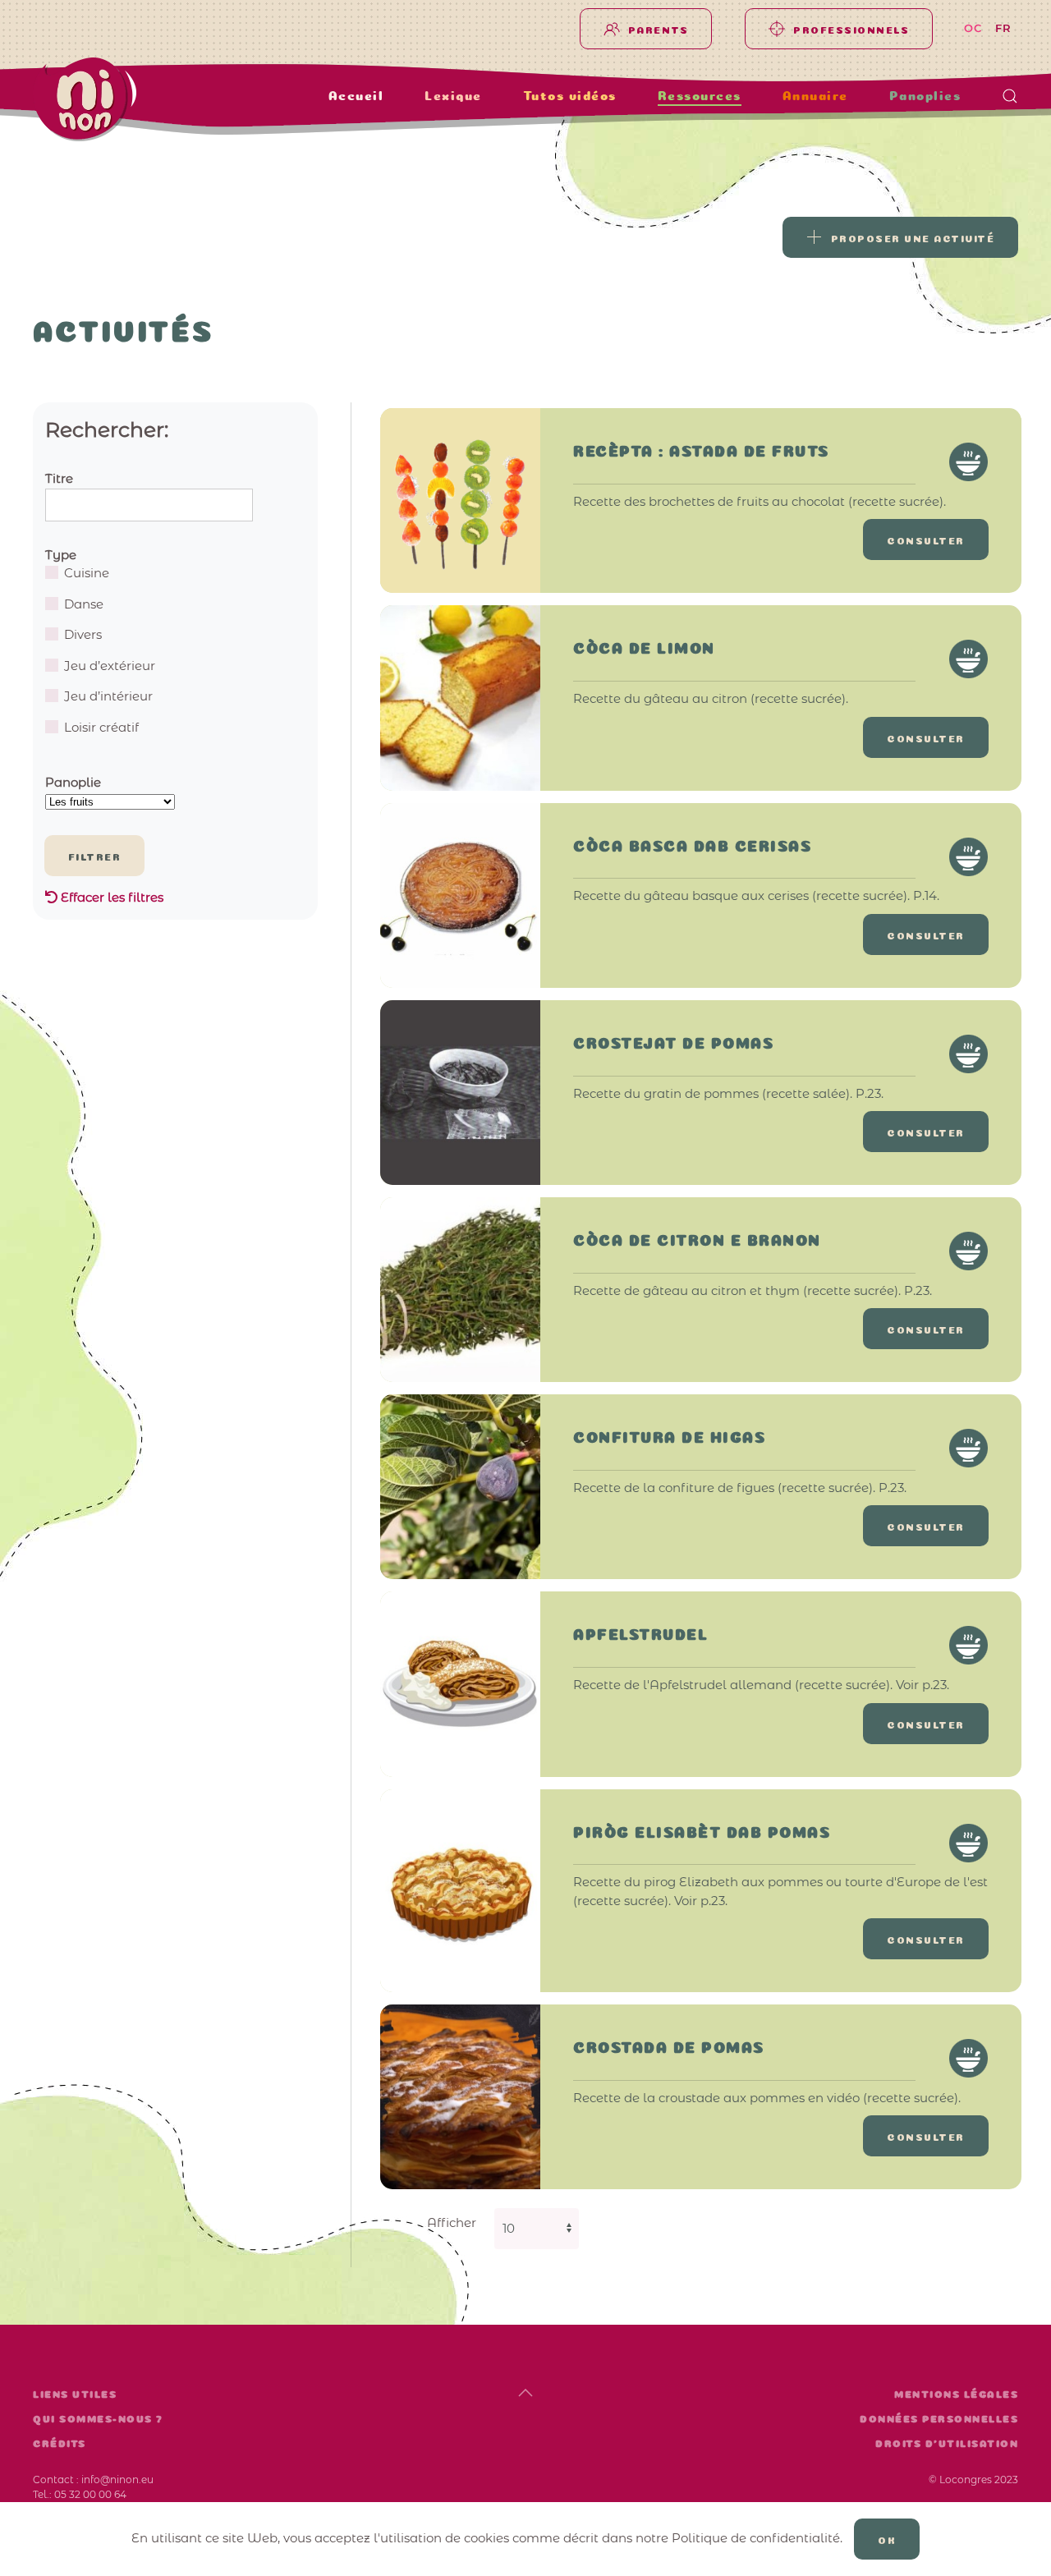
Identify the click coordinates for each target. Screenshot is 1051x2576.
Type (61, 555)
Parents (659, 29)
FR (1004, 28)
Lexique (453, 96)
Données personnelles (939, 2419)
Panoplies (925, 96)
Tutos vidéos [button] (570, 96)
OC (973, 28)
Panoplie (73, 782)
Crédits (60, 2444)
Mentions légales (956, 2395)
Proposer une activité (913, 237)
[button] (1010, 96)
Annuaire (815, 96)
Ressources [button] (700, 96)
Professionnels (851, 29)
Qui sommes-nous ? (98, 2419)
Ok (887, 2539)
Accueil (356, 96)
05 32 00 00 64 (90, 2494)
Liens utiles (75, 2395)
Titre (59, 478)
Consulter (926, 540)
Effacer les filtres (110, 897)
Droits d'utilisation (947, 2444)
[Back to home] (136, 99)
